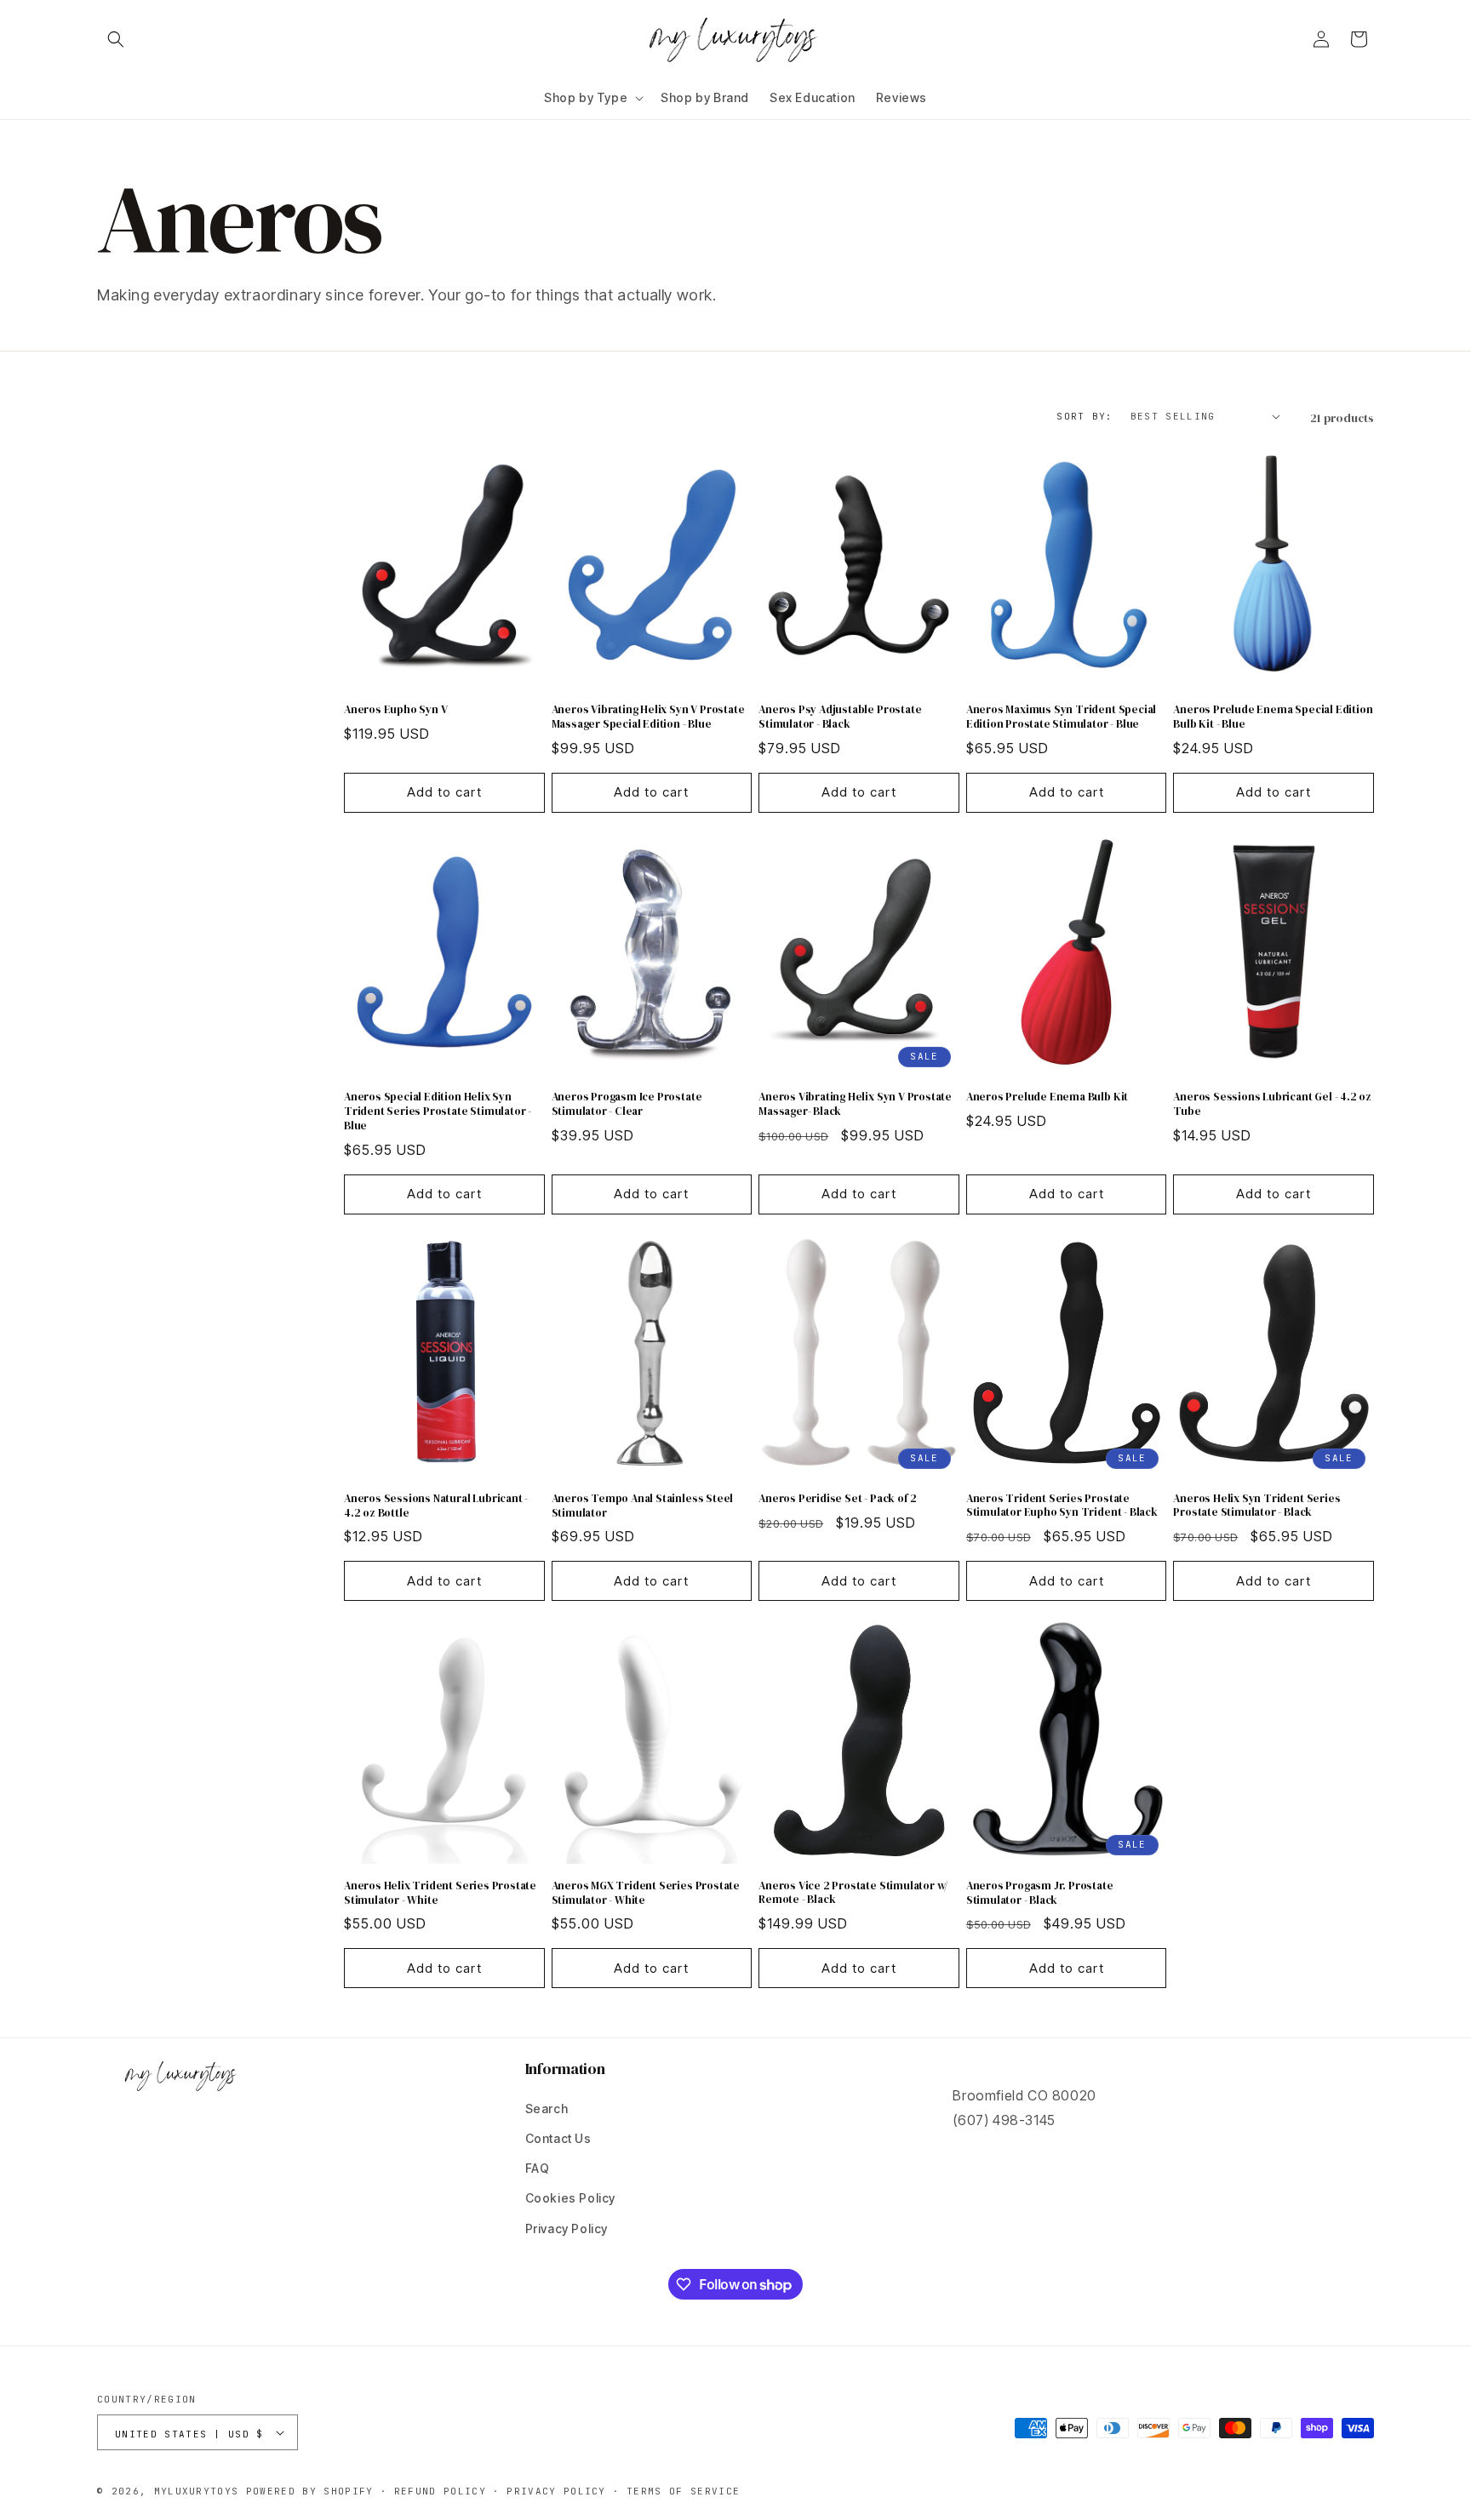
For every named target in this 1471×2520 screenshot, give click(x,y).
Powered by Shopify (310, 2491)
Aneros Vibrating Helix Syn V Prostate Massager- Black (855, 1104)
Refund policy (440, 2491)
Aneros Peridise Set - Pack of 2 (838, 1499)
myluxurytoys (197, 2491)
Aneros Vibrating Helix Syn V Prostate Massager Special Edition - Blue (648, 717)
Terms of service (683, 2491)
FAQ (538, 2168)
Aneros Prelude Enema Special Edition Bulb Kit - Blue (1273, 717)
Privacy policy (556, 2491)
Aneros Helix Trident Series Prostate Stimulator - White (440, 1893)
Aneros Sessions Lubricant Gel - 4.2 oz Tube (1272, 1104)
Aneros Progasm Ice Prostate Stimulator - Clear (627, 1104)
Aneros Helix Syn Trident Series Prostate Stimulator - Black (1256, 1506)
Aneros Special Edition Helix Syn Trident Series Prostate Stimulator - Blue (438, 1111)
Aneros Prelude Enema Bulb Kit (1047, 1097)
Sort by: (1085, 416)
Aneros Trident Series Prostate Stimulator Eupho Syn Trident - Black (1062, 1506)
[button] (116, 39)
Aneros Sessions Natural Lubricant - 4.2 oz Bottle (436, 1506)
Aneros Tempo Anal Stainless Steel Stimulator (643, 1506)
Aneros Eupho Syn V (396, 710)
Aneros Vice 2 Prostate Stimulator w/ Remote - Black (853, 1893)
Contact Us (558, 2138)
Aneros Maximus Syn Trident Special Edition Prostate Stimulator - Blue (1061, 717)
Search (547, 2109)
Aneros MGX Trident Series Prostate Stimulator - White (646, 1893)
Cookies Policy (570, 2198)
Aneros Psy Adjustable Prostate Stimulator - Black (840, 717)
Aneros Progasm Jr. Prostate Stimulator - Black (1040, 1893)
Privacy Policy (567, 2229)
